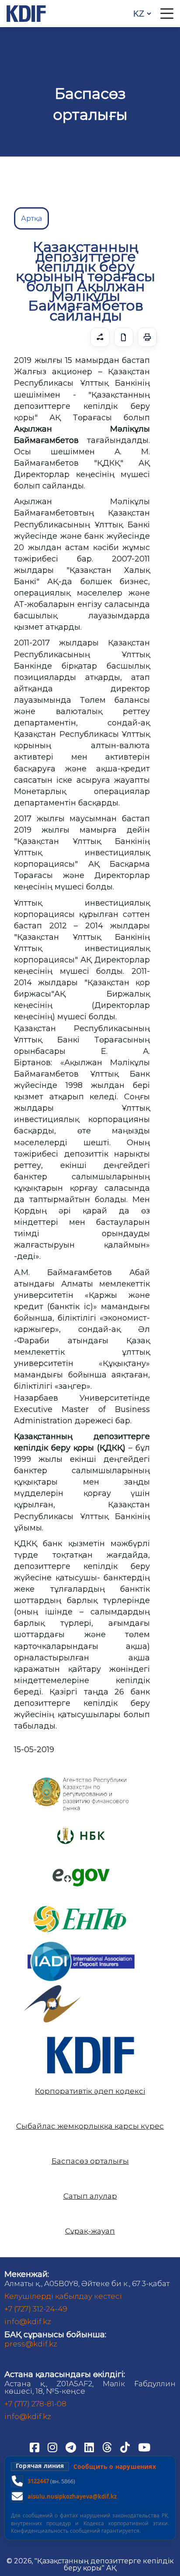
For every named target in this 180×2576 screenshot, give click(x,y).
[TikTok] (126, 2447)
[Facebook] (35, 2447)
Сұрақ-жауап (90, 2231)
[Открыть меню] (167, 14)
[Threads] (108, 2447)
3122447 (38, 2481)
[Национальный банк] (81, 1779)
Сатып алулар (90, 2196)
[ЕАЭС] (52, 1989)
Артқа (31, 218)
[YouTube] (144, 2447)
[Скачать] (124, 337)
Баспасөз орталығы (90, 2161)
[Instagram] (53, 2447)
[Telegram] (72, 2447)
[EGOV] (81, 1872)
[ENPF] (81, 1902)
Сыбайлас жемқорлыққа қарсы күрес (90, 2126)
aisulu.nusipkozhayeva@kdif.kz (72, 2496)
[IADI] (81, 1940)
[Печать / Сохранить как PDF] (147, 337)
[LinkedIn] (90, 2447)
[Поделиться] (100, 337)
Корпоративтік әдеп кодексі (90, 2091)
